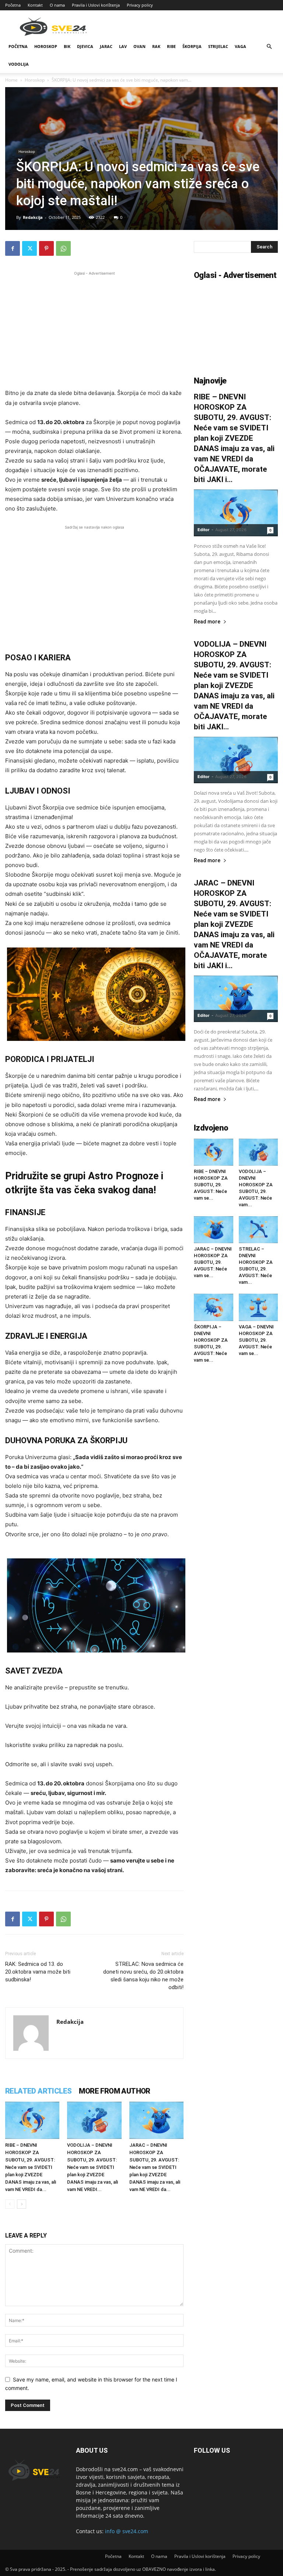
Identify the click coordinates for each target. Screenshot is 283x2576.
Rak (156, 46)
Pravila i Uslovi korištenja (96, 5)
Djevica (85, 46)
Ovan (139, 46)
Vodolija (19, 64)
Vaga (240, 46)
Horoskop (46, 46)
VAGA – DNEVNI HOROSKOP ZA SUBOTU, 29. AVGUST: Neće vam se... (256, 1340)
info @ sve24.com (127, 2531)
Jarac (106, 46)
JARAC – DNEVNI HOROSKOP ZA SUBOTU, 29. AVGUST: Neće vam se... (213, 1262)
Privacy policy (140, 5)
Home (11, 80)
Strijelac (218, 46)
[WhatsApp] (63, 248)
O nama (57, 5)
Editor (204, 530)
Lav (123, 46)
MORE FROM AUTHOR (114, 2091)
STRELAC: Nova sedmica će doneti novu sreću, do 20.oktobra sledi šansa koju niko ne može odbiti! (143, 1976)
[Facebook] (13, 248)
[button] (269, 47)
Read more (207, 622)
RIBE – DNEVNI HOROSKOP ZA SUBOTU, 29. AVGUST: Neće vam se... (211, 1185)
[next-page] (22, 2204)
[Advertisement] (94, 329)
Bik (67, 46)
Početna (13, 5)
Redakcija (33, 217)
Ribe (171, 46)
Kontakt (35, 5)
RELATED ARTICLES (38, 2091)
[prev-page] (10, 2204)
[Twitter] (29, 248)
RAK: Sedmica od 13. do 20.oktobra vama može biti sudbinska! (38, 1972)
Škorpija (192, 46)
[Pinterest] (46, 248)
